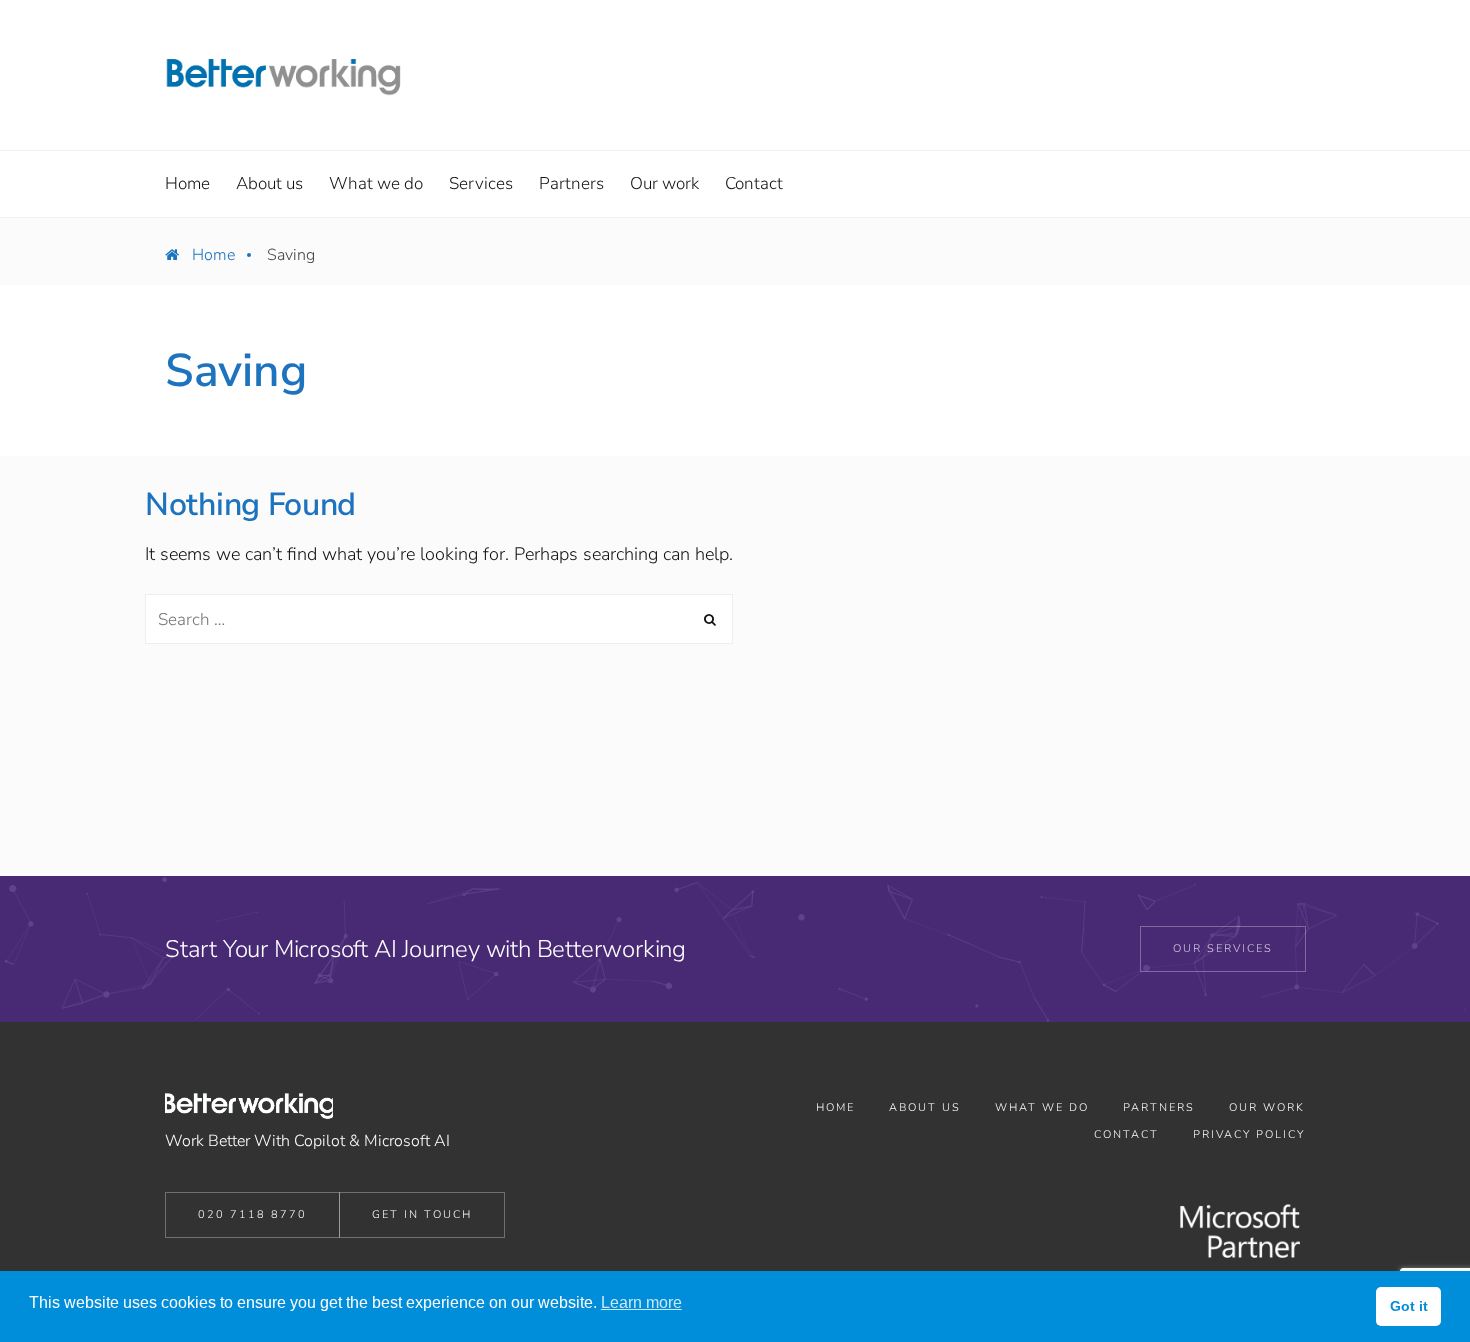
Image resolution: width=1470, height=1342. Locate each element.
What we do (1042, 1107)
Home (213, 255)
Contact (1126, 1134)
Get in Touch (422, 1214)
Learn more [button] (641, 1302)
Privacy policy (1249, 1134)
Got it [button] (1409, 1306)
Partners (1159, 1107)
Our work (1267, 1107)
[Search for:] (439, 619)
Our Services (1223, 948)
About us (925, 1107)
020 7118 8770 (252, 1214)
